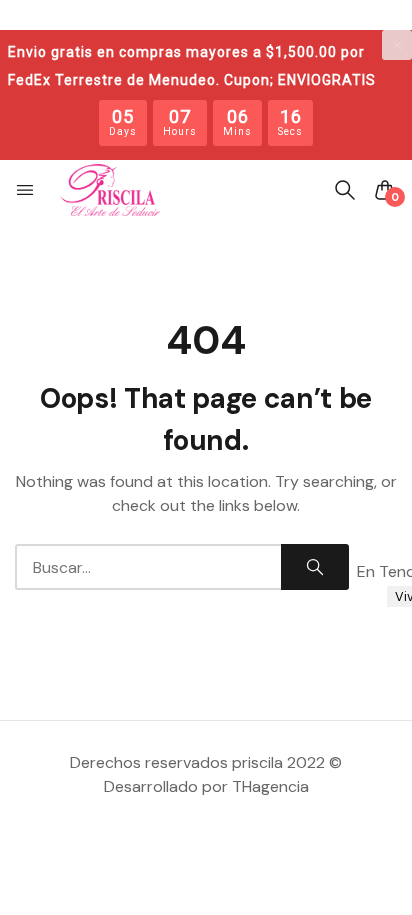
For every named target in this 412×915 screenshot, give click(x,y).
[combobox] (148, 567)
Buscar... (315, 567)
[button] (27, 190)
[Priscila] (110, 190)
